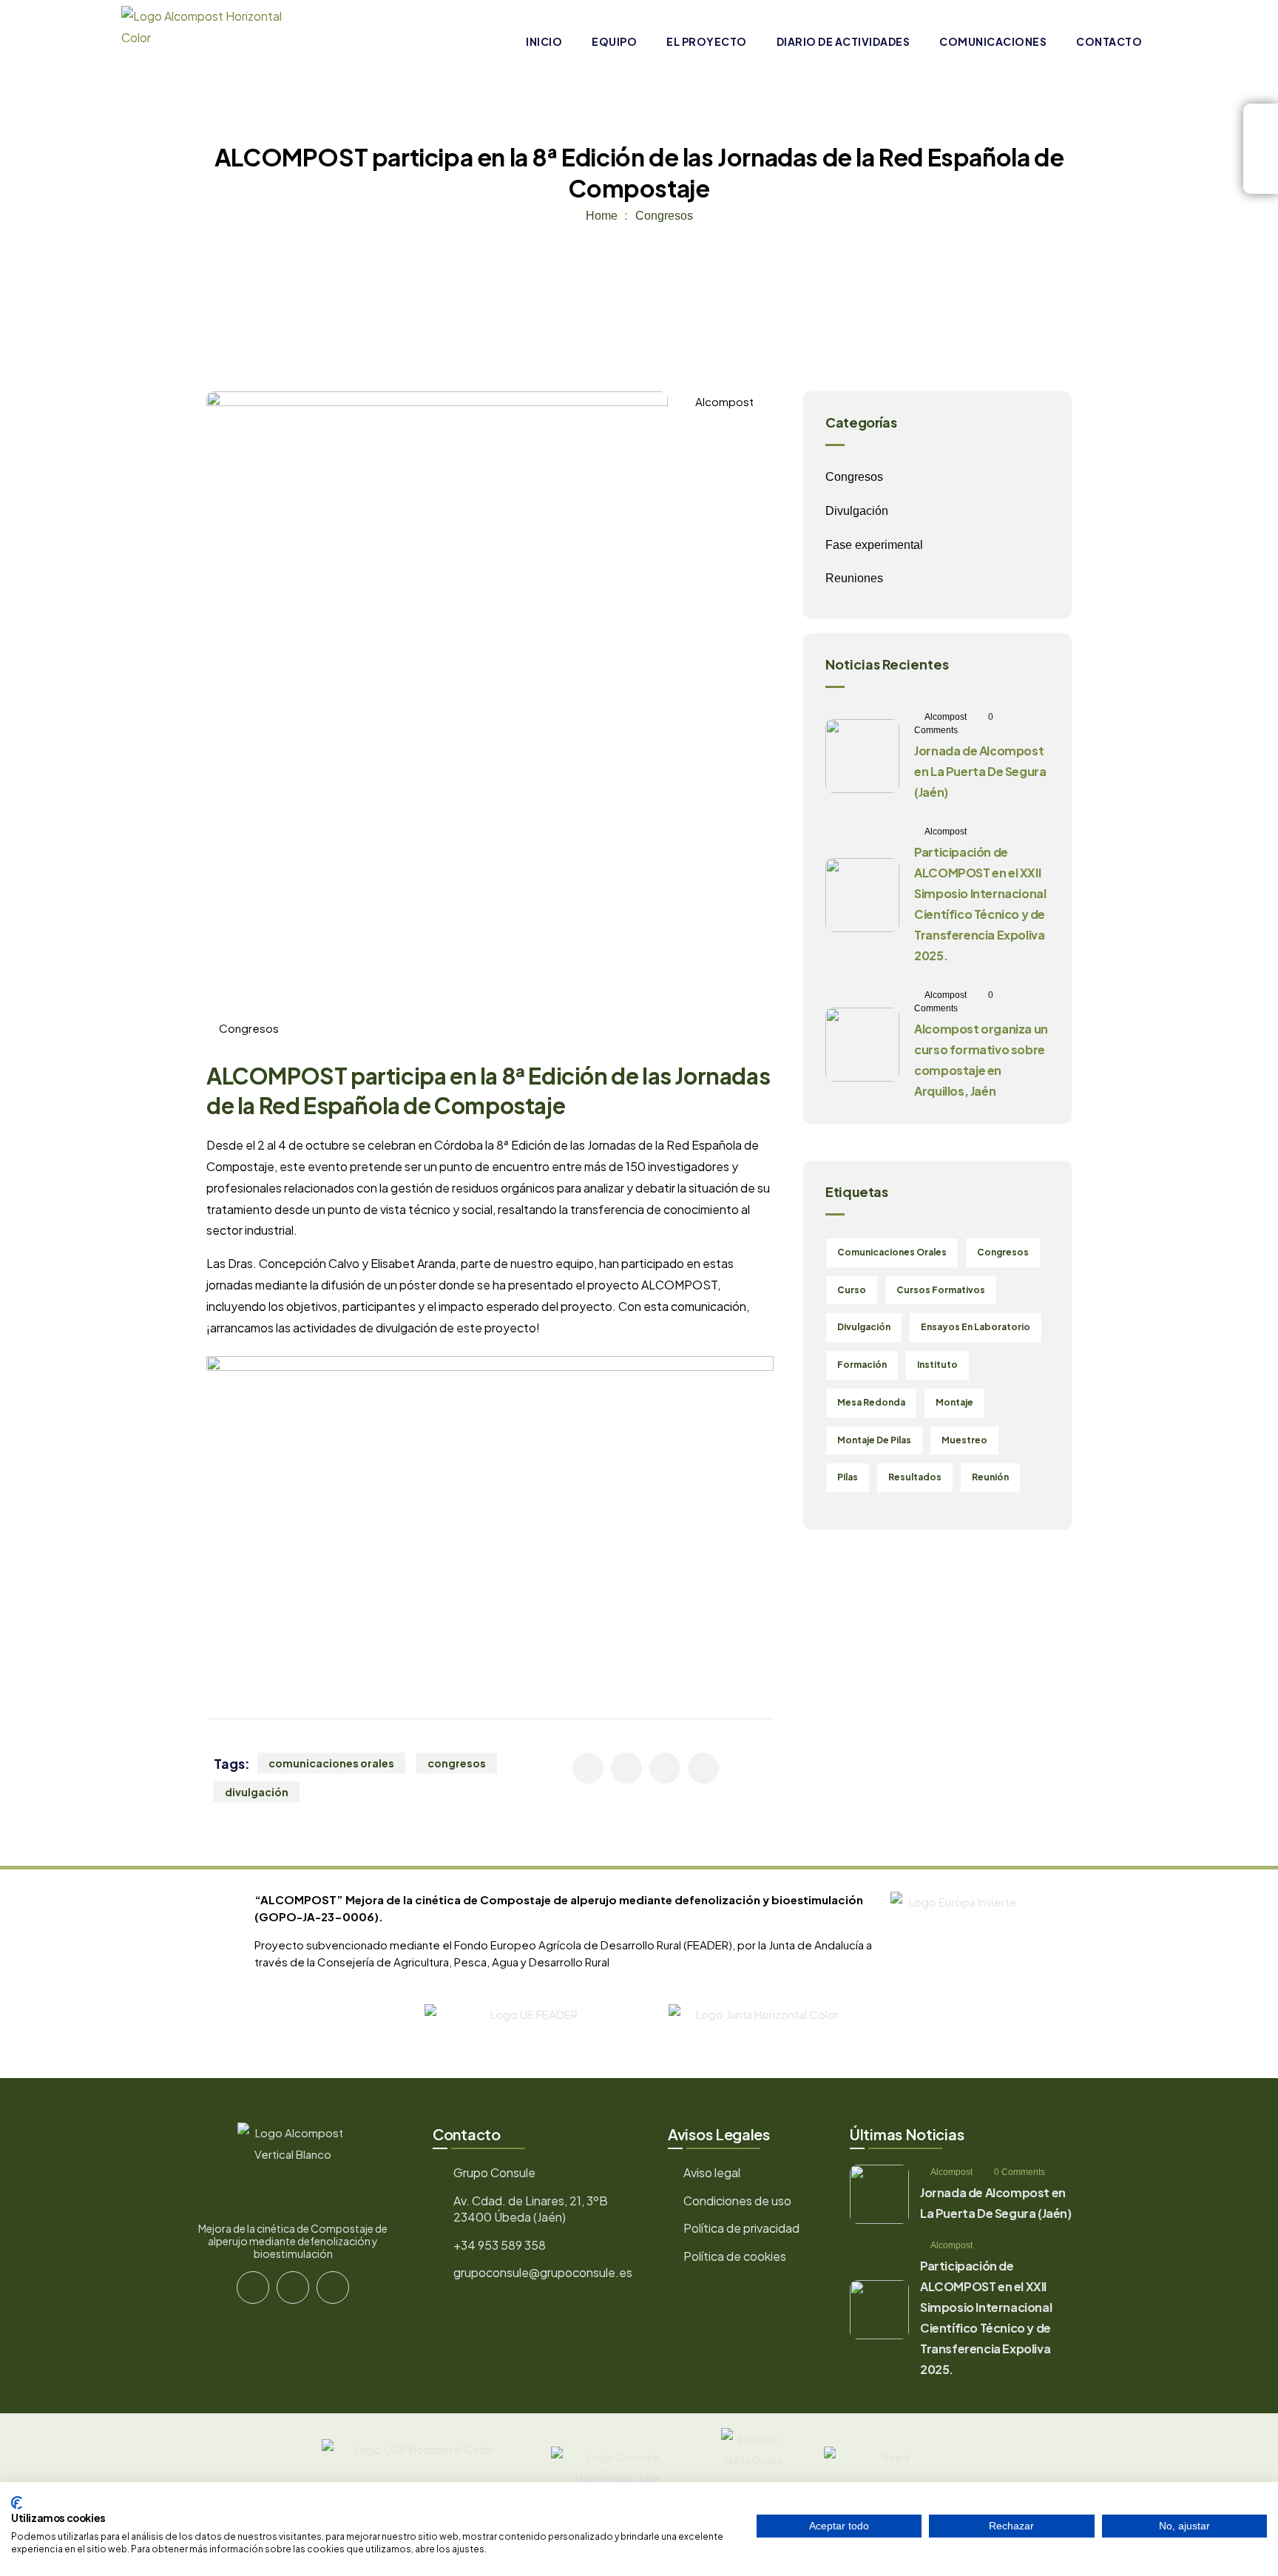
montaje (954, 1402)
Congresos (664, 216)
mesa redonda (871, 1402)
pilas (848, 1477)
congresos (457, 1763)
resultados (915, 1477)
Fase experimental (874, 545)
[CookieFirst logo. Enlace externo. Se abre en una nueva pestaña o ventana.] (17, 2503)
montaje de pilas (874, 1440)
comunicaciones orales (331, 1763)
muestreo (964, 1440)
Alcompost (724, 401)
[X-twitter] (253, 2287)
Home (602, 216)
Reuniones (854, 578)
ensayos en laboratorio (976, 1327)
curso (852, 1290)
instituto (937, 1365)
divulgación (257, 1792)
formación (862, 1365)
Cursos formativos (941, 1290)
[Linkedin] (333, 2287)
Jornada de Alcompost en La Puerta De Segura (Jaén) (980, 771)
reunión (990, 1477)
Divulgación (857, 511)
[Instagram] (293, 2287)
